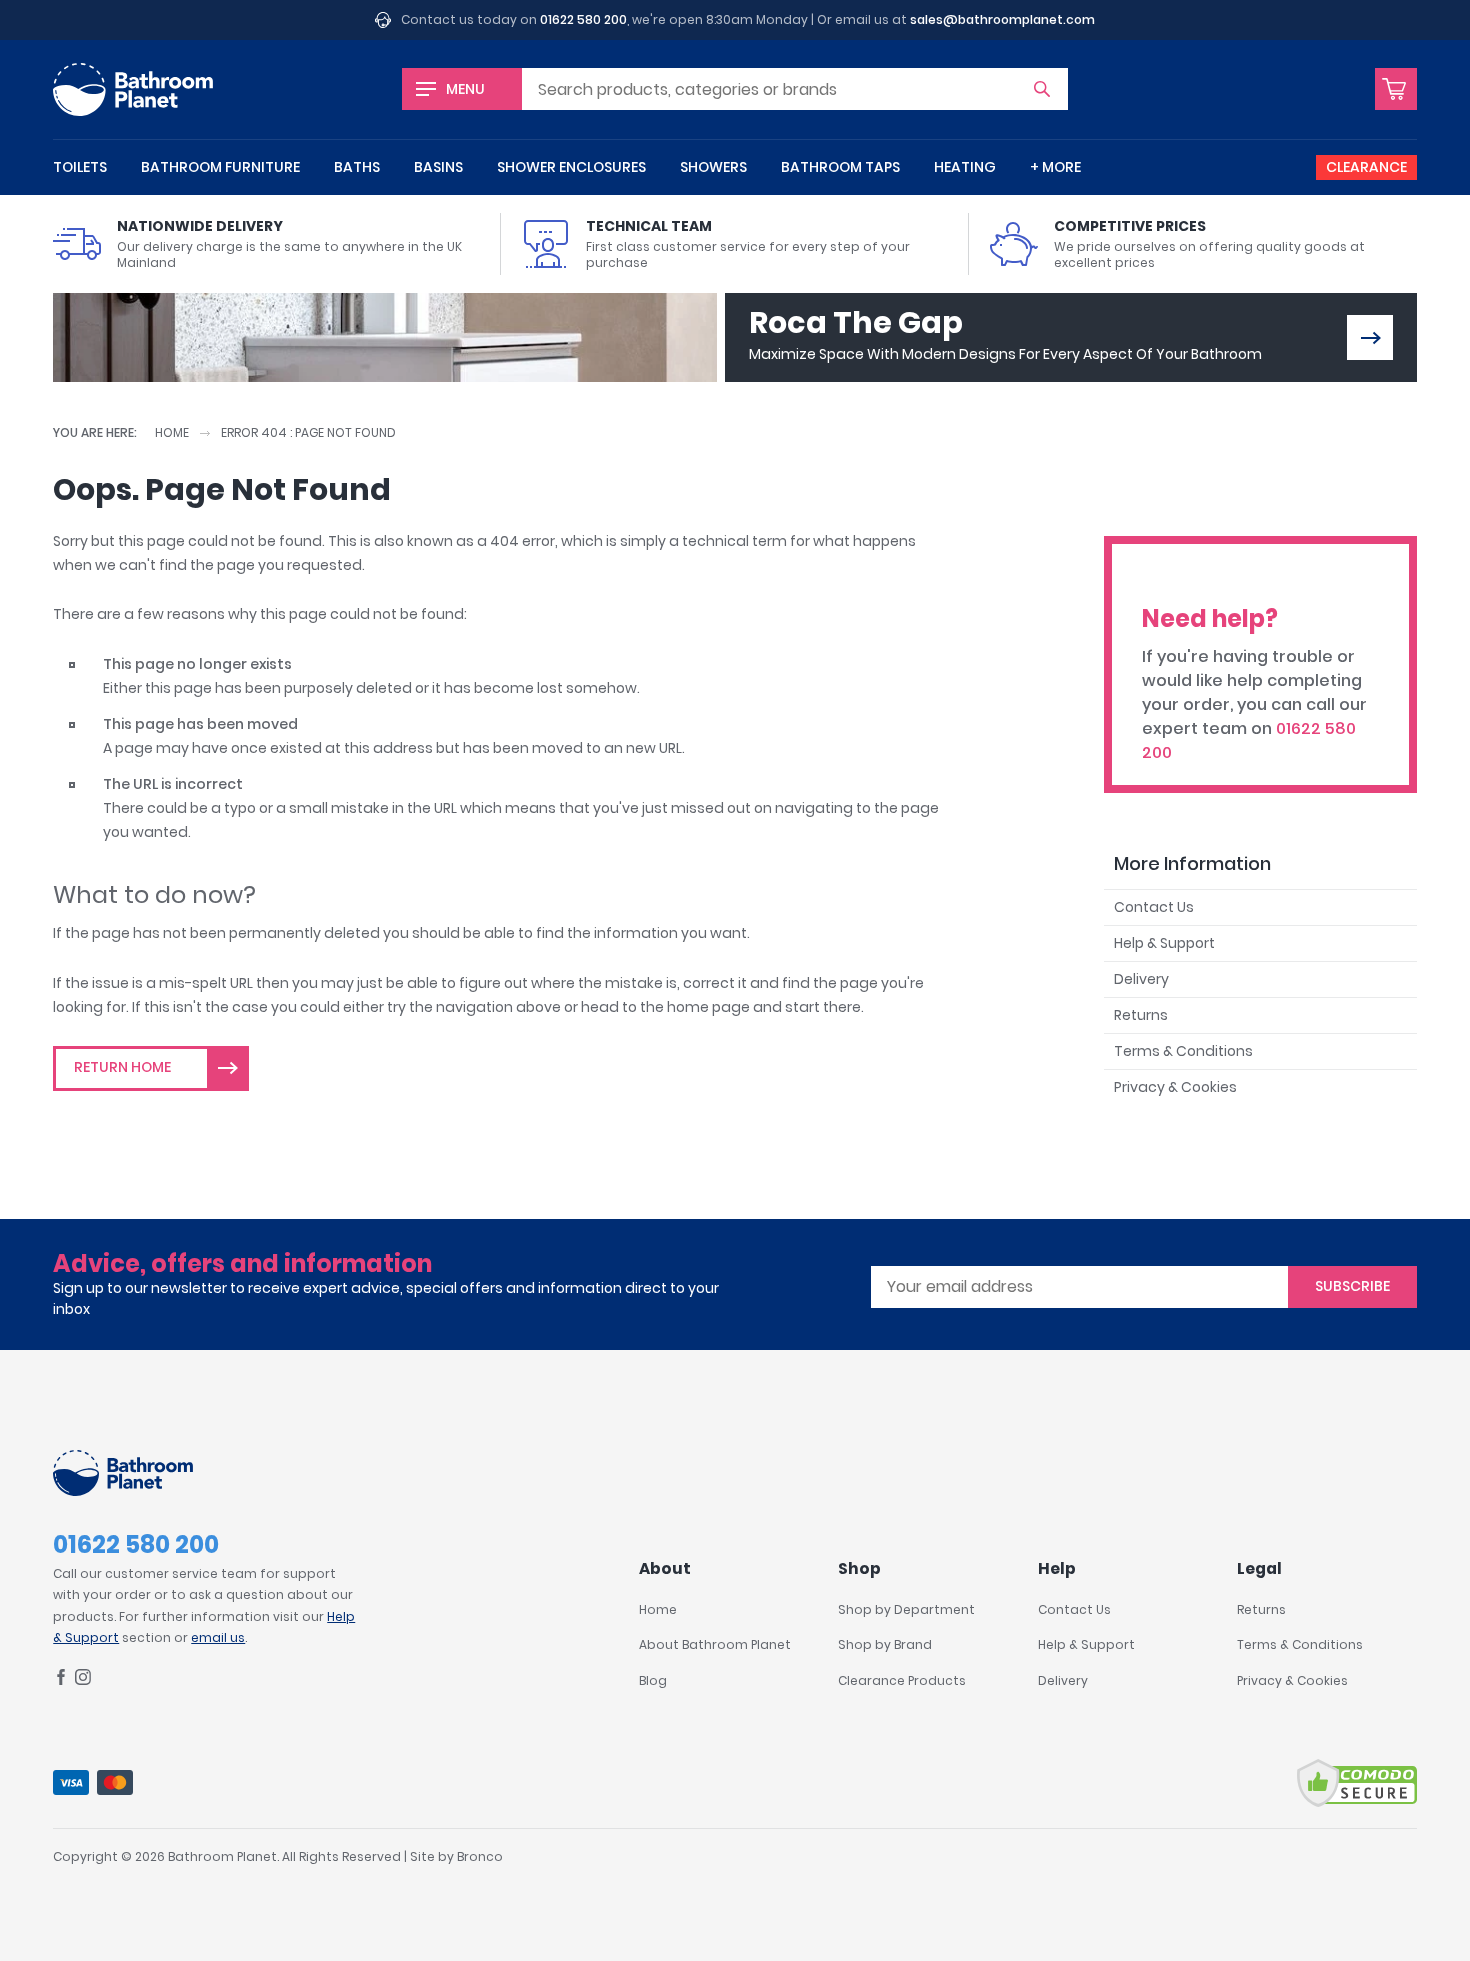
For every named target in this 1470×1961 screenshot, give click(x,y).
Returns (1141, 1015)
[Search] (1042, 89)
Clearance (1366, 167)
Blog (653, 1680)
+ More (1055, 167)
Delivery (1141, 979)
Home (172, 432)
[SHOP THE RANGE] (1370, 337)
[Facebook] (61, 1680)
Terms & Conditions (1183, 1051)
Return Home (122, 1067)
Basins (438, 167)
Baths (357, 167)
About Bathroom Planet (715, 1644)
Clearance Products (902, 1680)
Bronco (480, 1856)
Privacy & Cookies (1175, 1087)
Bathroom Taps (840, 167)
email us (218, 1637)
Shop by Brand (885, 1644)
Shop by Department (906, 1609)
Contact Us (1154, 907)
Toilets (80, 167)
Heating (965, 167)
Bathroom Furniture (220, 167)
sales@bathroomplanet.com (1002, 19)
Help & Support (1164, 943)
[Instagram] (83, 1680)
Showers (713, 167)
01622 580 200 (583, 19)
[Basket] (1396, 89)
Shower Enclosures (571, 167)
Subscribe (1352, 1286)
